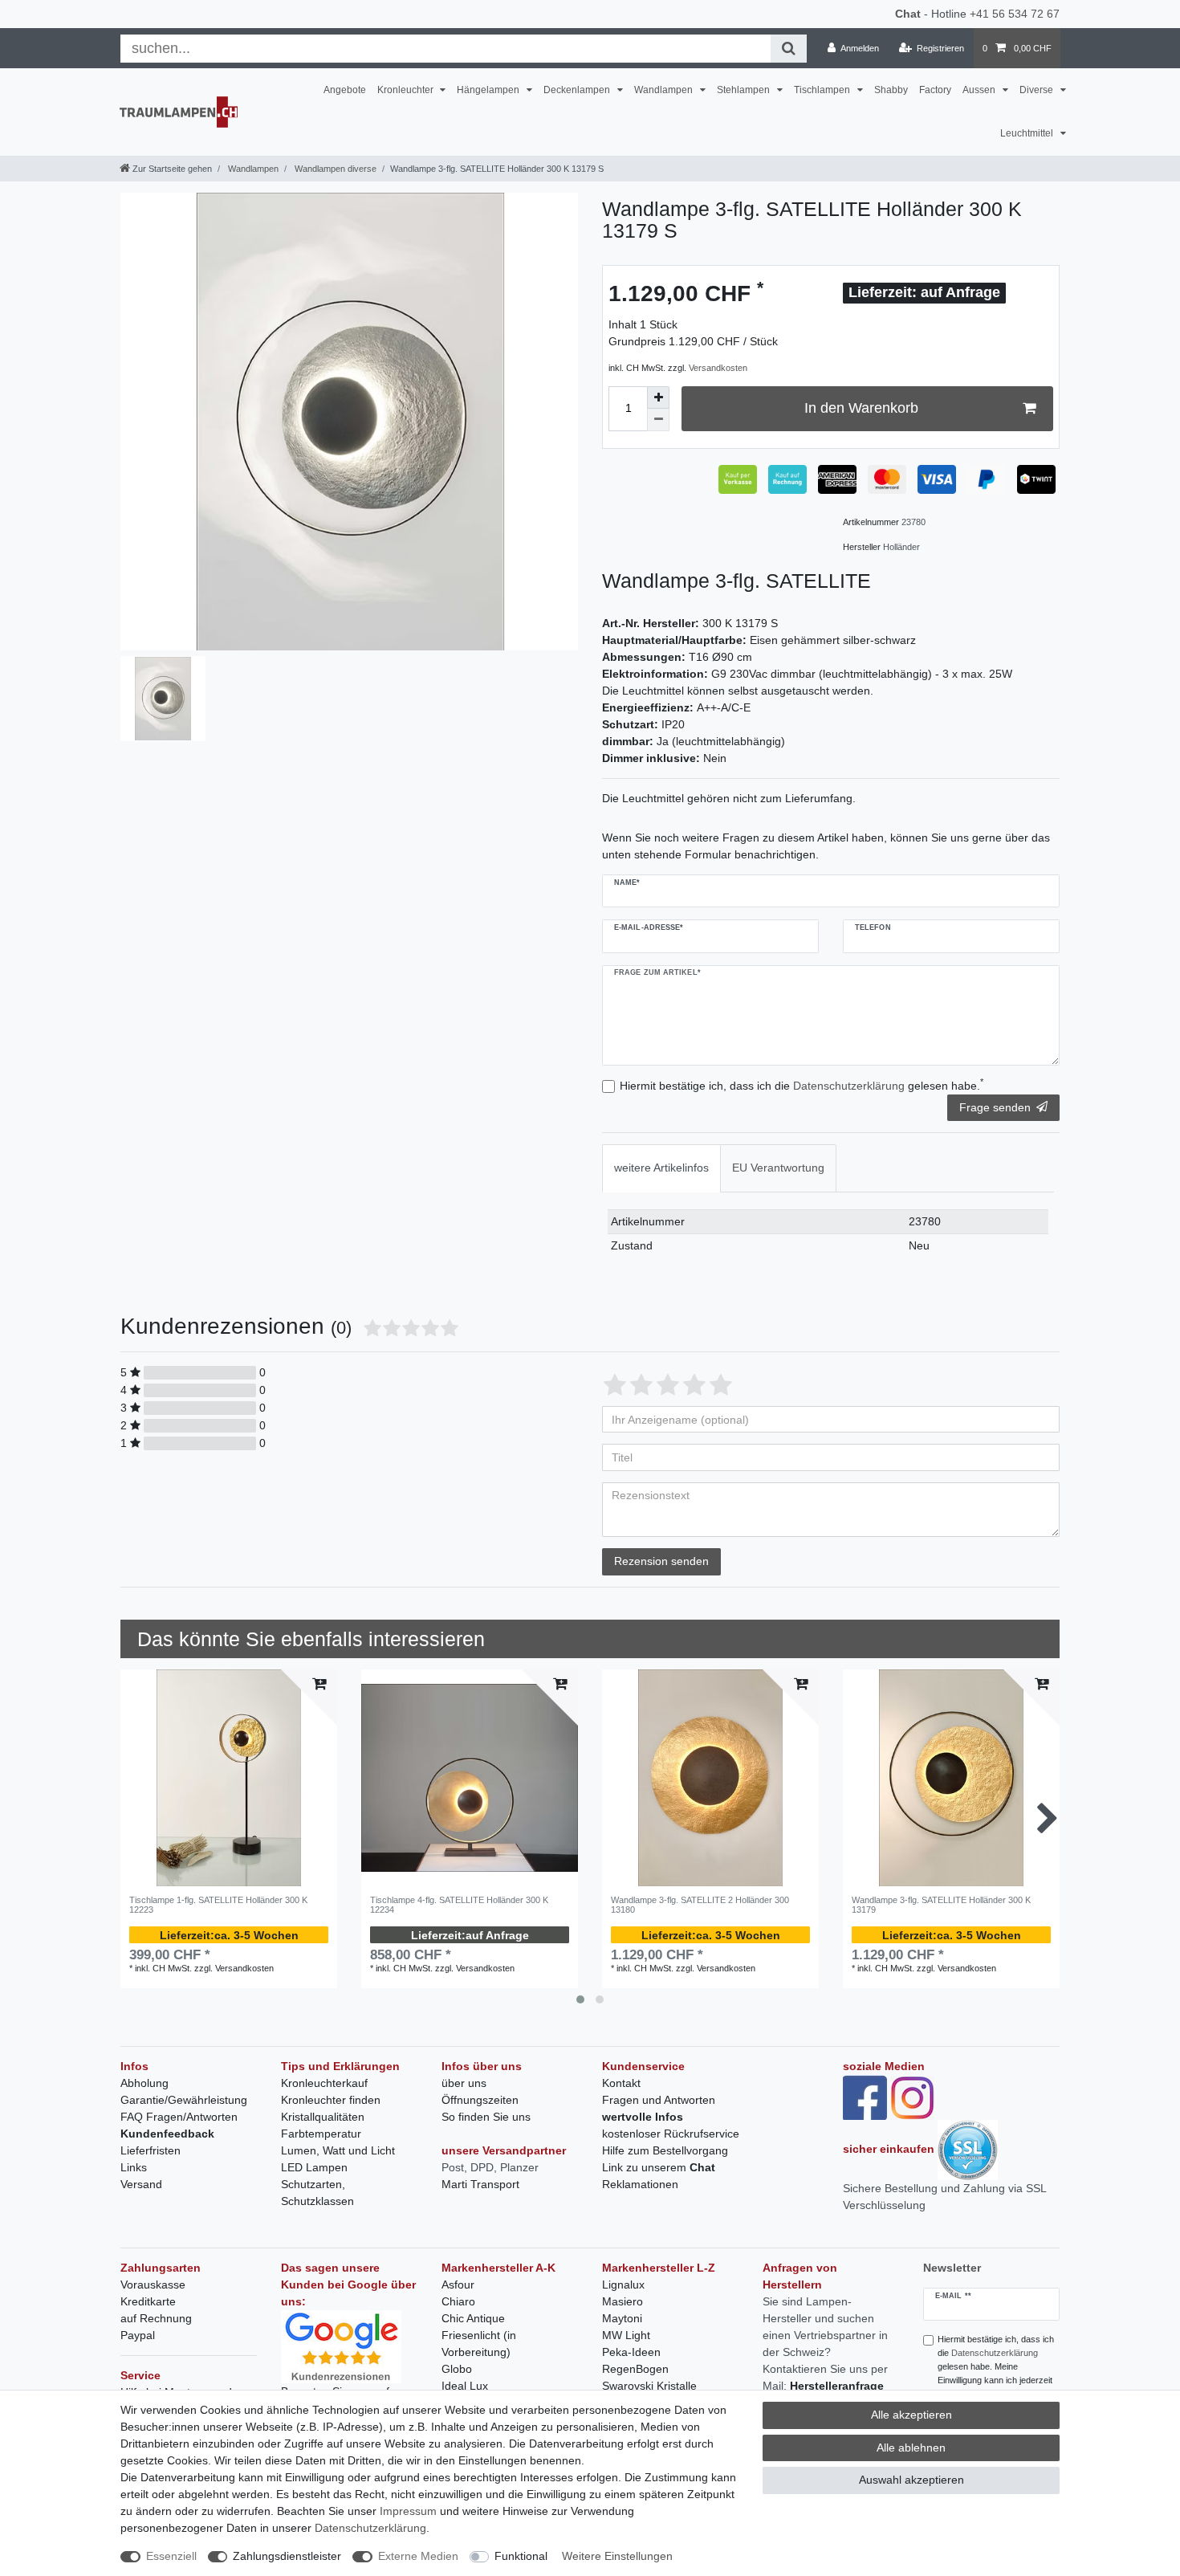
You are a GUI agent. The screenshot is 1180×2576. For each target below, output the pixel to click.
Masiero (623, 2301)
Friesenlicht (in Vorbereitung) (479, 2344)
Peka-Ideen (631, 2352)
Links (134, 2167)
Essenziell (171, 2556)
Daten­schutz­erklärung (370, 2528)
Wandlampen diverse (334, 169)
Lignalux (623, 2285)
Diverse (1038, 90)
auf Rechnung (156, 2318)
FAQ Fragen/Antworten (179, 2117)
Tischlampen (823, 90)
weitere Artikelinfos (661, 1168)
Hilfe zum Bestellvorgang (665, 2150)
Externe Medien (418, 2556)
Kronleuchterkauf (324, 2083)
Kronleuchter (407, 90)
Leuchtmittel (1028, 133)
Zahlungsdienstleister (287, 2556)
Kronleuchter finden (331, 2100)
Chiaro (458, 2301)
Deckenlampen (578, 90)
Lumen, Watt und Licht (338, 2150)
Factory (935, 90)
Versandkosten (718, 368)
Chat (908, 14)
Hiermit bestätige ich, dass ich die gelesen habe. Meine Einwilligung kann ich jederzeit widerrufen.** (996, 2366)
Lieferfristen (151, 2150)
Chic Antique (473, 2318)
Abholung (144, 2083)
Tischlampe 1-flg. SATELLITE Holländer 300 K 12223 (218, 1905)
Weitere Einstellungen (617, 2556)
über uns (464, 2083)
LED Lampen (314, 2167)
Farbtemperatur (321, 2134)
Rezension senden (661, 1561)
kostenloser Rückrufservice (671, 2134)
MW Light (626, 2335)
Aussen (980, 90)
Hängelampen (489, 90)
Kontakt (621, 2083)
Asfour (458, 2285)
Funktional (521, 2556)
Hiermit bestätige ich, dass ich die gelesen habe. (802, 1085)
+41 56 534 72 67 (1015, 14)
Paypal (138, 2335)
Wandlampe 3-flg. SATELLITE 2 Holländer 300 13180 (700, 1905)
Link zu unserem (659, 2167)
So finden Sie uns (486, 2117)
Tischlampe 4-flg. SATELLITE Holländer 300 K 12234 (459, 1905)
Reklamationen (640, 2184)
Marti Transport (480, 2184)
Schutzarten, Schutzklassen (317, 2193)
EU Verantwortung (778, 1168)
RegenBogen (635, 2369)
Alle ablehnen (911, 2448)
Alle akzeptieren (911, 2415)
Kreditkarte (148, 2301)
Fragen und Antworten (659, 2100)
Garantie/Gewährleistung (184, 2100)
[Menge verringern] (658, 420)
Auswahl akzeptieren (911, 2480)
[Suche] (789, 49)
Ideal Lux (465, 2386)
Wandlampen (665, 90)
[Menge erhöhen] (658, 397)
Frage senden (995, 1107)
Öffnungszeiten (480, 2100)
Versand (141, 2184)
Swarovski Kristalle (649, 2386)
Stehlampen (745, 90)
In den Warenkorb (861, 408)
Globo (457, 2369)
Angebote (345, 90)
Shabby (891, 90)
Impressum (408, 2511)
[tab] (661, 1168)
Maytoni (622, 2318)
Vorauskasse (153, 2285)
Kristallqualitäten (323, 2117)
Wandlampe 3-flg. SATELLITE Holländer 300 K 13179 (941, 1905)
